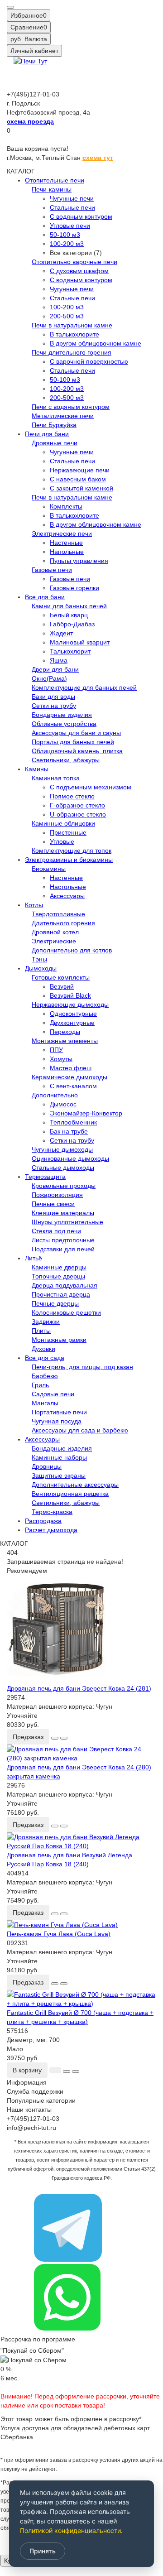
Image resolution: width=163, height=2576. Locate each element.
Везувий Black (70, 995)
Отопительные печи (55, 180)
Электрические (54, 941)
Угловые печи (70, 226)
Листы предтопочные (63, 1240)
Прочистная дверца (61, 1294)
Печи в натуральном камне (72, 325)
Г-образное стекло (77, 805)
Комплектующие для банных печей (84, 687)
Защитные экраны (59, 1475)
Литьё (34, 1258)
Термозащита (45, 1177)
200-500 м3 (67, 316)
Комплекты (66, 506)
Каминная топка (56, 778)
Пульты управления (79, 561)
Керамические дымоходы (70, 1077)
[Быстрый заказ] (55, 2070)
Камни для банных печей (69, 606)
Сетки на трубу (54, 706)
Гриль (40, 1385)
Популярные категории (41, 2100)
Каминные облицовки (63, 823)
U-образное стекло (78, 814)
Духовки (43, 1349)
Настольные (68, 887)
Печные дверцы (55, 1303)
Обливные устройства (64, 724)
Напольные (67, 552)
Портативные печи (59, 1412)
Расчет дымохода (51, 1530)
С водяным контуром (81, 216)
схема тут (98, 158)
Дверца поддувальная (65, 1285)
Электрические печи (62, 533)
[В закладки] (55, 1738)
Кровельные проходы (64, 1186)
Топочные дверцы (58, 1276)
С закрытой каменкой (81, 488)
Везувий (62, 986)
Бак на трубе (69, 1131)
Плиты (41, 1331)
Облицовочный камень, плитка (77, 751)
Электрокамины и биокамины (69, 860)
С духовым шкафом (79, 271)
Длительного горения (63, 923)
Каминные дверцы (59, 1267)
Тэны (39, 959)
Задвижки (46, 1322)
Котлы (34, 905)
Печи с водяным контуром (71, 407)
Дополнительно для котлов (72, 950)
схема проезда (30, 121)
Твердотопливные (58, 914)
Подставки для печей (63, 1249)
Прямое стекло (72, 796)
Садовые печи (53, 1394)
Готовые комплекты (61, 977)
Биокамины (49, 869)
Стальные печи (72, 207)
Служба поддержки (35, 2091)
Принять (43, 2551)
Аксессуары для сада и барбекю (80, 1430)
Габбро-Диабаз (72, 624)
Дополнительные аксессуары (75, 1485)
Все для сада (45, 1358)
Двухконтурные (72, 1023)
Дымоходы (41, 968)
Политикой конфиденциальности (70, 2530)
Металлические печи (63, 416)
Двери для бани (55, 669)
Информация (27, 2082)
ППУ (56, 1050)
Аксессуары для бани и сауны (76, 733)
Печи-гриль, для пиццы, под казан (82, 1367)
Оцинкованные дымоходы (70, 1158)
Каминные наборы (59, 1457)
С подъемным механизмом (91, 787)
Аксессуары (67, 896)
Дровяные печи (55, 443)
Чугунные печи (72, 198)
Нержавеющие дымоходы (70, 1004)
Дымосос (63, 1104)
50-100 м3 (65, 235)
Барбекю (45, 1376)
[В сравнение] (64, 1738)
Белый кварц (69, 615)
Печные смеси (53, 1204)
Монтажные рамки (59, 1340)
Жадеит (61, 633)
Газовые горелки (74, 588)
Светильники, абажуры (66, 760)
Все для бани (45, 597)
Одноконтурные (73, 1014)
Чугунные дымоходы (62, 1149)
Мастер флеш (71, 1068)
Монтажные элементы (65, 1041)
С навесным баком (78, 479)
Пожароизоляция (57, 1195)
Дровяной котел (55, 932)
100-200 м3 (67, 244)
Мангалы (45, 1403)
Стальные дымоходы (63, 1168)
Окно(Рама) (49, 678)
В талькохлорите (74, 334)
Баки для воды (53, 697)
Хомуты (61, 1059)
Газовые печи (52, 570)
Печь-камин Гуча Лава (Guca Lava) (59, 1934)
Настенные (66, 543)
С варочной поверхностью (89, 361)
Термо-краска (52, 1512)
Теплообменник (73, 1122)
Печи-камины (52, 189)
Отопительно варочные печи (74, 262)
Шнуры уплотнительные (67, 1222)
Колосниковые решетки (66, 1312)
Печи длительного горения (72, 352)
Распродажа (43, 1521)
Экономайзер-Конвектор (86, 1113)
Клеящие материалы (63, 1213)
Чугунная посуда (57, 1421)
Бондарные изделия (62, 715)
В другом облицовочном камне (96, 343)
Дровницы (47, 1466)
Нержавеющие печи (80, 470)
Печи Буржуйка (54, 425)
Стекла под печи (56, 1231)
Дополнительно (55, 1095)
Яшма (59, 660)
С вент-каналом (73, 1086)
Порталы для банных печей (73, 742)
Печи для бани (47, 434)
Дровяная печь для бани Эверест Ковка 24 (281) (79, 1688)
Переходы (65, 1032)
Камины (37, 769)
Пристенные (68, 832)
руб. (29, 39)
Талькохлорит (70, 651)
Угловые (62, 841)
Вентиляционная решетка (70, 1494)
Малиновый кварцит (80, 642)
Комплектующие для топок (72, 851)
